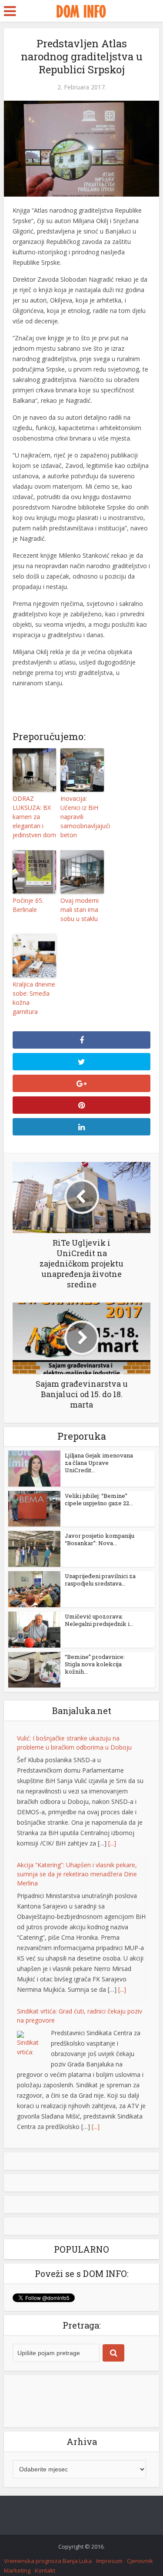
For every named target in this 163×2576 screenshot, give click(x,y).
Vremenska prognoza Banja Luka (48, 2561)
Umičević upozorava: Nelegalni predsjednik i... (99, 1620)
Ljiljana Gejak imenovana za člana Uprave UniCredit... (99, 1463)
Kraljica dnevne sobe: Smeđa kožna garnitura (34, 998)
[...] (112, 1843)
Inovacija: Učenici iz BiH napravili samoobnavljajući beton (82, 817)
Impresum (109, 2561)
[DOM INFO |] (81, 10)
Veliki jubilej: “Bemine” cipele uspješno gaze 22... (99, 1499)
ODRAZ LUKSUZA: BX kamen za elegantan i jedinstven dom (34, 817)
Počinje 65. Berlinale (28, 905)
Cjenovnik (140, 2561)
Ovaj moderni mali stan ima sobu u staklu (80, 910)
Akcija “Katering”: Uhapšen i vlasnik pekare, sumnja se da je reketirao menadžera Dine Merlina (77, 1874)
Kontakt (45, 2570)
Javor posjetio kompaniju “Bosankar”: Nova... (100, 1539)
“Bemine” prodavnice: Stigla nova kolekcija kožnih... (95, 1664)
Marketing (17, 2570)
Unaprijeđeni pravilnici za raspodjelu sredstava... (100, 1580)
